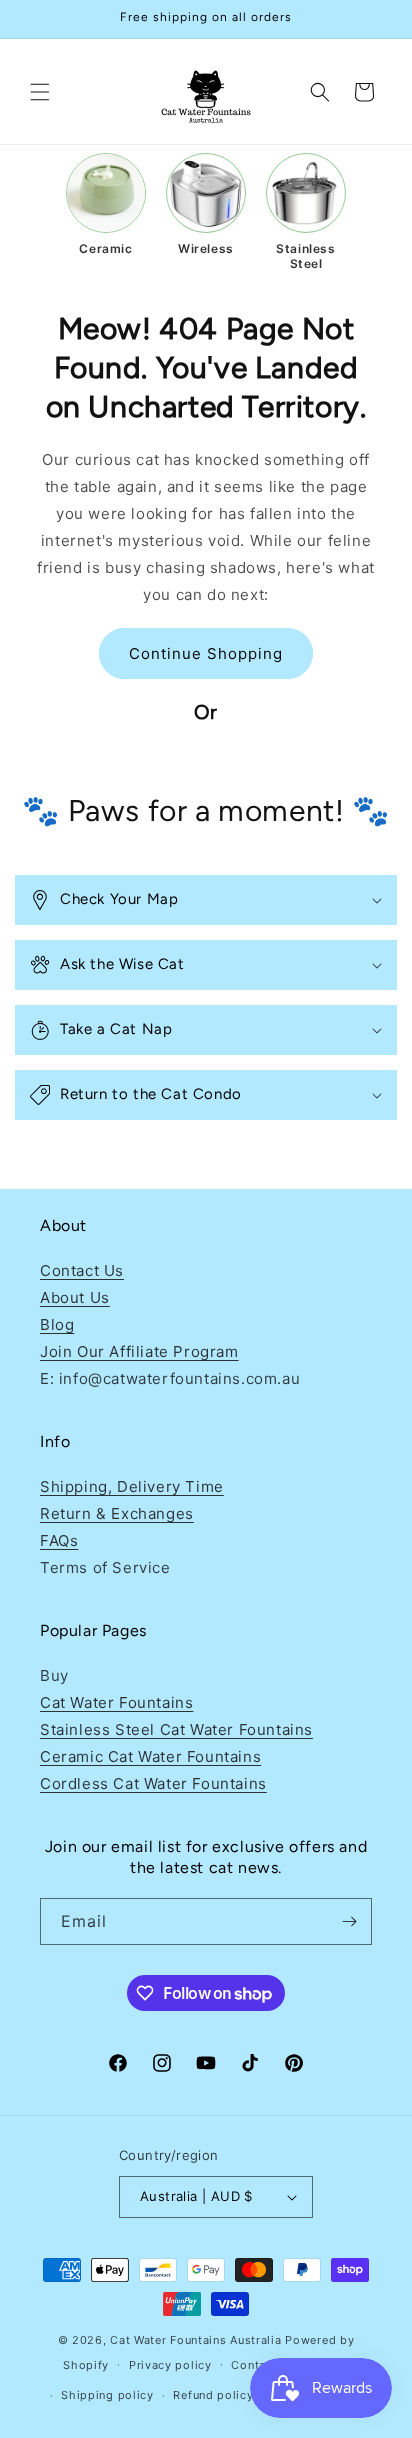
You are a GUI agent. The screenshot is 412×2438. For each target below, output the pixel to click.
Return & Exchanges (117, 1513)
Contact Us (82, 1270)
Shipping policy (107, 2395)
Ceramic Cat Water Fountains (150, 1756)
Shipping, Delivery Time (132, 1486)
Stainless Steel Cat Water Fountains (176, 1729)
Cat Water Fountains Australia (195, 2340)
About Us (75, 1297)
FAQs (59, 1540)
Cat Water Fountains (116, 1702)
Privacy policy (170, 2365)
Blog (57, 1324)
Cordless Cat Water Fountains (153, 1783)
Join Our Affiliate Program (139, 1351)
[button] (40, 92)
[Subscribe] (349, 1921)
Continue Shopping (206, 653)
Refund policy (213, 2395)
